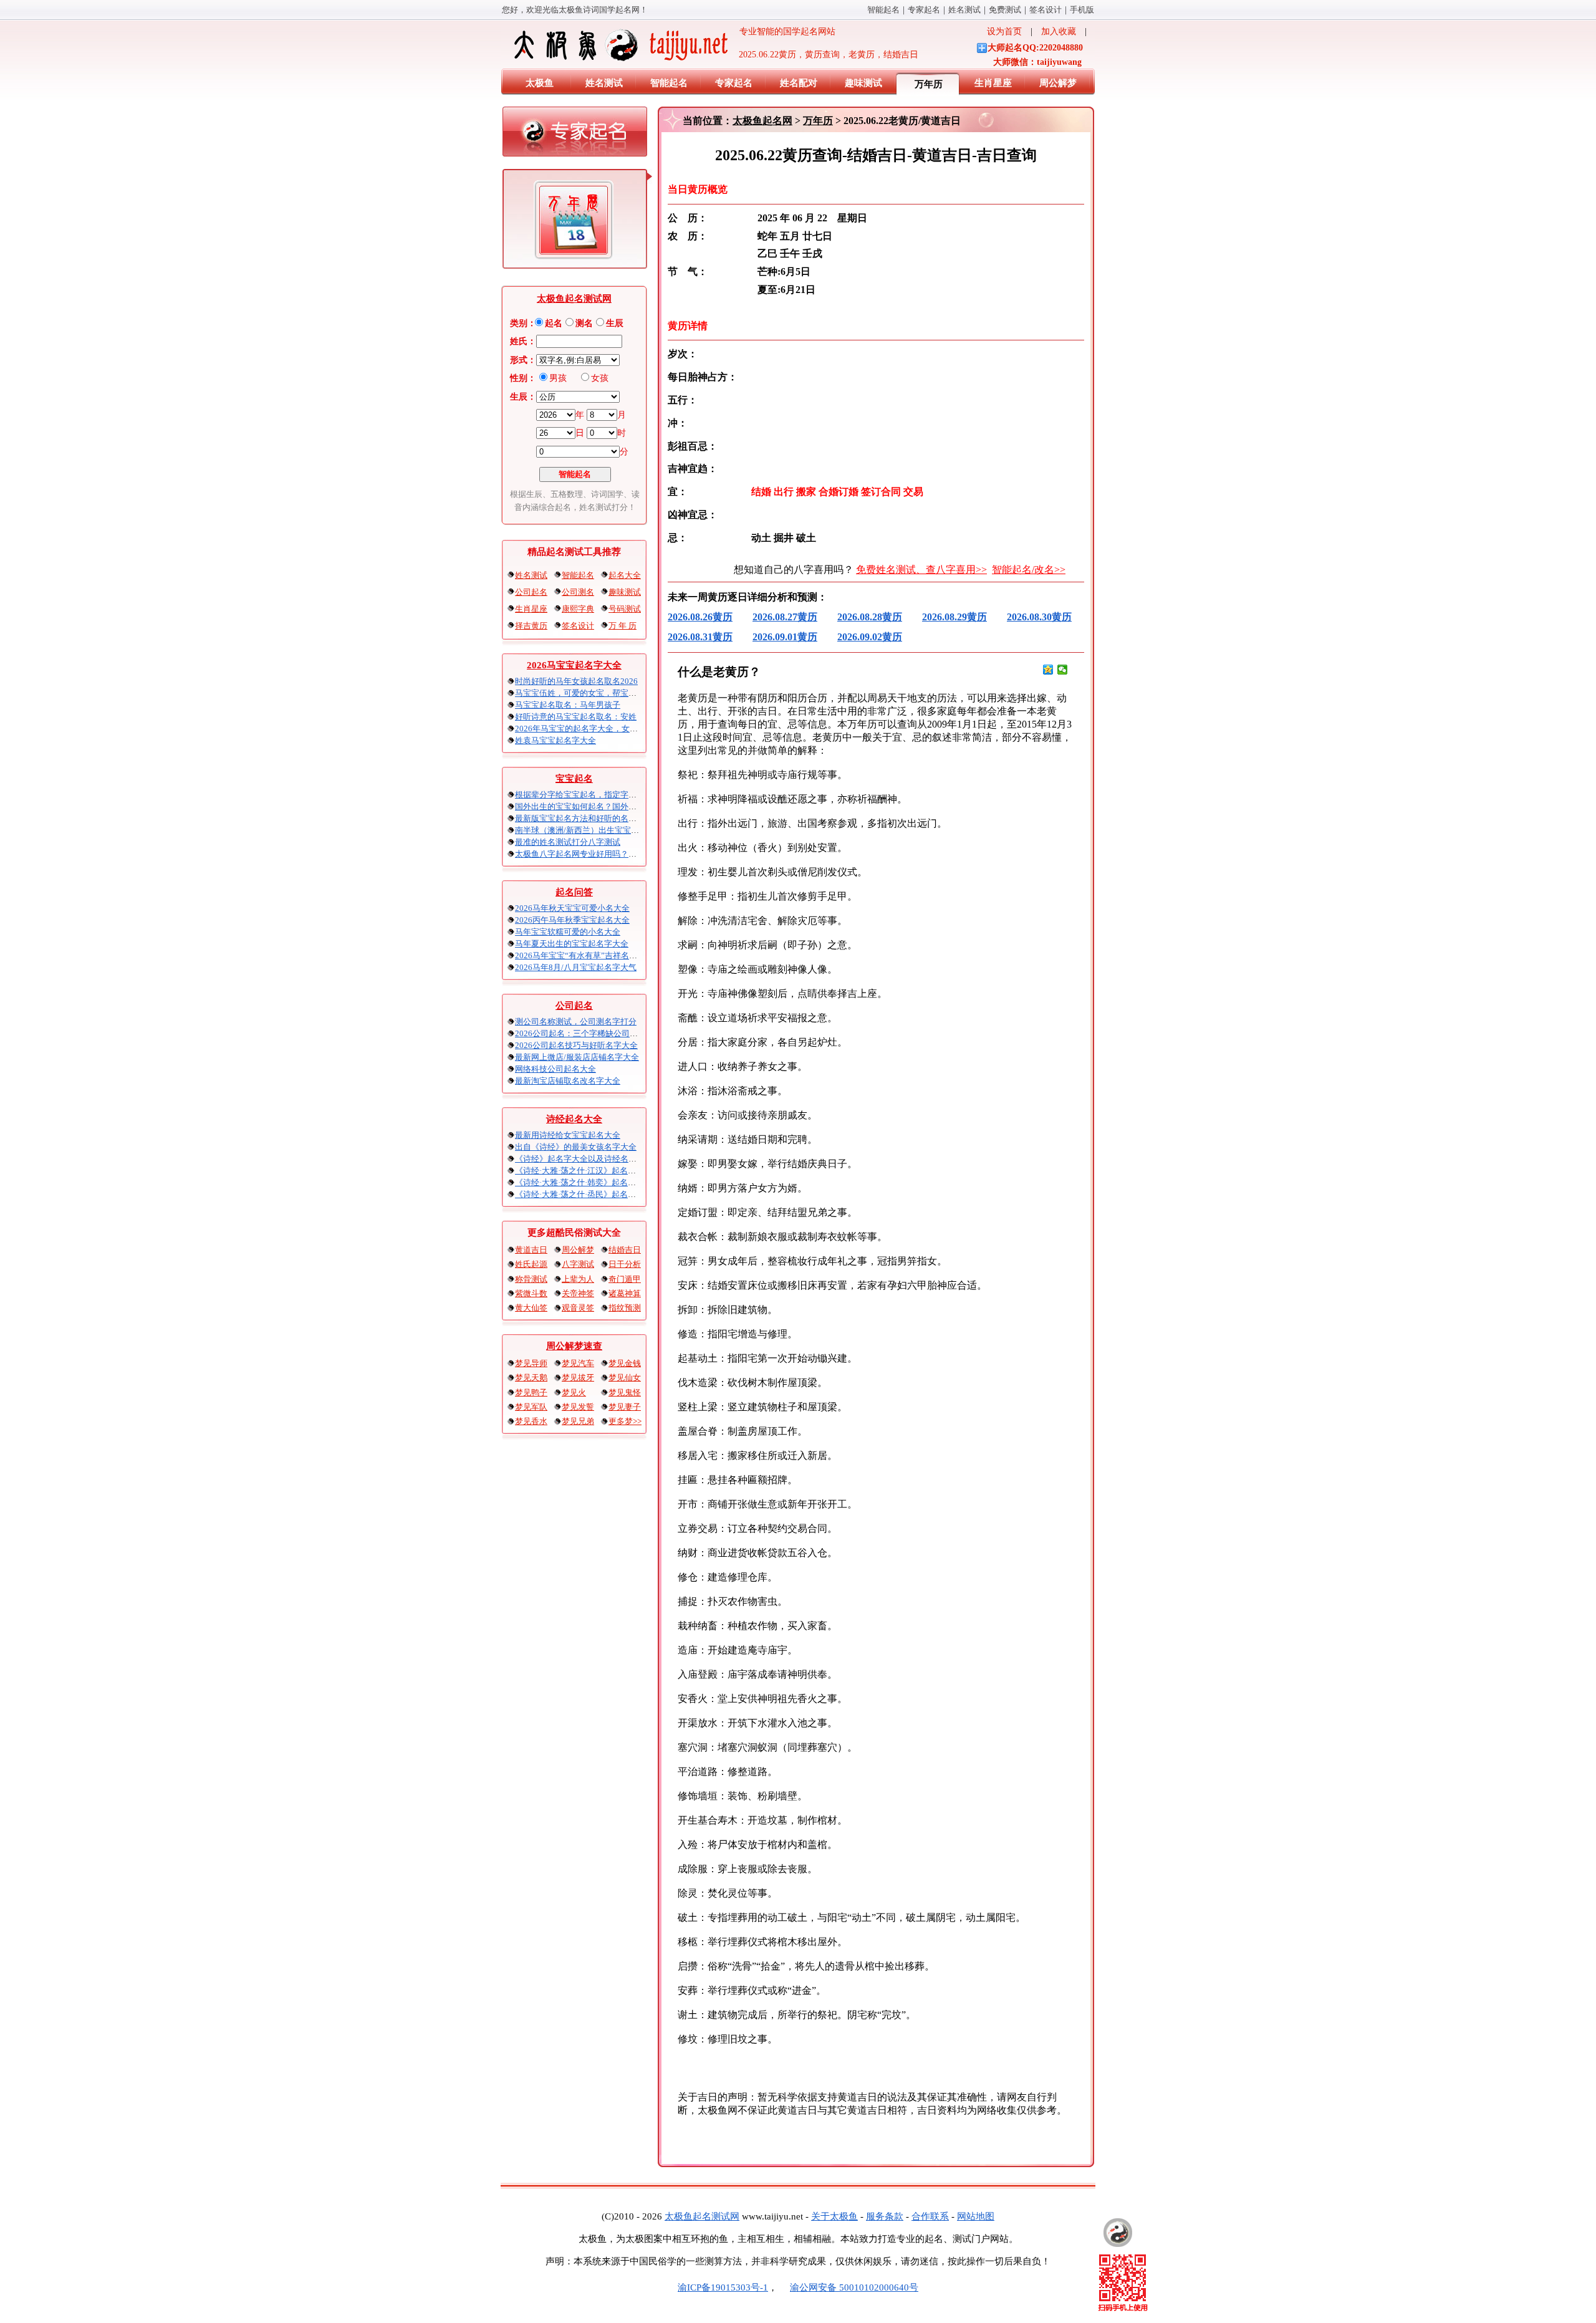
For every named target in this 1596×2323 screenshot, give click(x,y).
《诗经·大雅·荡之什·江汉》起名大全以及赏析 (596, 1171)
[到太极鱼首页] (1118, 2233)
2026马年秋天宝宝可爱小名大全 (572, 908)
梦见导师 (531, 1363)
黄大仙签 (531, 1308)
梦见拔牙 (578, 1378)
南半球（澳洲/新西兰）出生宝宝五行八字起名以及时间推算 (622, 830)
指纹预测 (625, 1308)
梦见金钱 (625, 1363)
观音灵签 (578, 1308)
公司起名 (531, 592)
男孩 (558, 378)
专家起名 (924, 10)
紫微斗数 (531, 1293)
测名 (584, 323)
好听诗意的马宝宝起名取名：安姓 (576, 717)
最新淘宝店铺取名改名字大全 (568, 1081)
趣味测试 (863, 83)
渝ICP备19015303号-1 (723, 2287)
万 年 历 (623, 626)
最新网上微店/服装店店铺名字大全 (577, 1057)
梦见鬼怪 (625, 1392)
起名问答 (574, 892)
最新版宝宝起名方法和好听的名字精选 (584, 818)
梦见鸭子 (531, 1392)
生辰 (615, 323)
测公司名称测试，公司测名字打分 (576, 1022)
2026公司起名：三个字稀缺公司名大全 (584, 1033)
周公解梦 (1058, 83)
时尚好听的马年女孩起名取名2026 (576, 681)
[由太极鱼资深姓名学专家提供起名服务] (575, 135)
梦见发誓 (578, 1407)
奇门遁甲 (625, 1279)
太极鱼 (540, 83)
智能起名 (883, 10)
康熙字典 (578, 609)
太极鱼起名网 (762, 121)
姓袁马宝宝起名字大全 (555, 740)
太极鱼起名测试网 (574, 299)
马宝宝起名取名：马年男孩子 (568, 705)
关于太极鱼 (834, 2216)
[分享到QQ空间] (1048, 670)
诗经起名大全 (574, 1119)
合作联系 (930, 2216)
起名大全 (625, 575)
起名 (554, 323)
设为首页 (1004, 31)
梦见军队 (531, 1407)
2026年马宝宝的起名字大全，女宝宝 (580, 729)
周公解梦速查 (574, 1346)
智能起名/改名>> (1029, 570)
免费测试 (1005, 10)
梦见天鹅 (531, 1378)
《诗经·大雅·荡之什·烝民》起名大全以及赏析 (596, 1194)
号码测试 (625, 609)
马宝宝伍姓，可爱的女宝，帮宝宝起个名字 (592, 693)
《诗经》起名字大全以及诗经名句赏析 (584, 1159)
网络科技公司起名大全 (555, 1069)
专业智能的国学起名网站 (783, 31)
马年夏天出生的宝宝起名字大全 (572, 944)
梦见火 (574, 1392)
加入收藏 (1059, 31)
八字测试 (578, 1264)
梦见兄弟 (578, 1421)
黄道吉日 (531, 1250)
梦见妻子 (625, 1407)
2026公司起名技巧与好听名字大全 (576, 1045)
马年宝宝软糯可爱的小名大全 (568, 932)
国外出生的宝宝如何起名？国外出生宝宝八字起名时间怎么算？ (628, 806)
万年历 (929, 84)
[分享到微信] (1063, 670)
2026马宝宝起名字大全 (574, 665)
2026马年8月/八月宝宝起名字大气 (576, 967)
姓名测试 (964, 10)
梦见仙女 (625, 1378)
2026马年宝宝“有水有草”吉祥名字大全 (584, 955)
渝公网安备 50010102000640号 (854, 2287)
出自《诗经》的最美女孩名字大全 (576, 1147)
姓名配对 (799, 83)
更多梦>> (625, 1421)
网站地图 (976, 2216)
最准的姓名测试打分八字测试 (568, 842)
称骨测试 (531, 1279)
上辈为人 (578, 1279)
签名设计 (1046, 10)
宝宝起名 (574, 779)
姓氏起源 (531, 1264)
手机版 (1082, 10)
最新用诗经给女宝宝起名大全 (568, 1135)
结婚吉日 (625, 1250)
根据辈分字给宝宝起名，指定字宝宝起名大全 (596, 795)
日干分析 (625, 1264)
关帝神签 (578, 1293)
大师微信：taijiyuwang (1037, 62)
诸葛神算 (625, 1293)
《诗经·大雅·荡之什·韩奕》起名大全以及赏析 (596, 1182)
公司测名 (578, 592)
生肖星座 (993, 83)
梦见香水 (531, 1421)
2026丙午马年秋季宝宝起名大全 (572, 920)
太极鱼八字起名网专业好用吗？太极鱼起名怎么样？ (608, 854)
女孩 (600, 378)
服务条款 (885, 2216)
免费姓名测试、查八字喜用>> (921, 570)
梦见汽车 (578, 1363)
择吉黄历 (531, 626)
